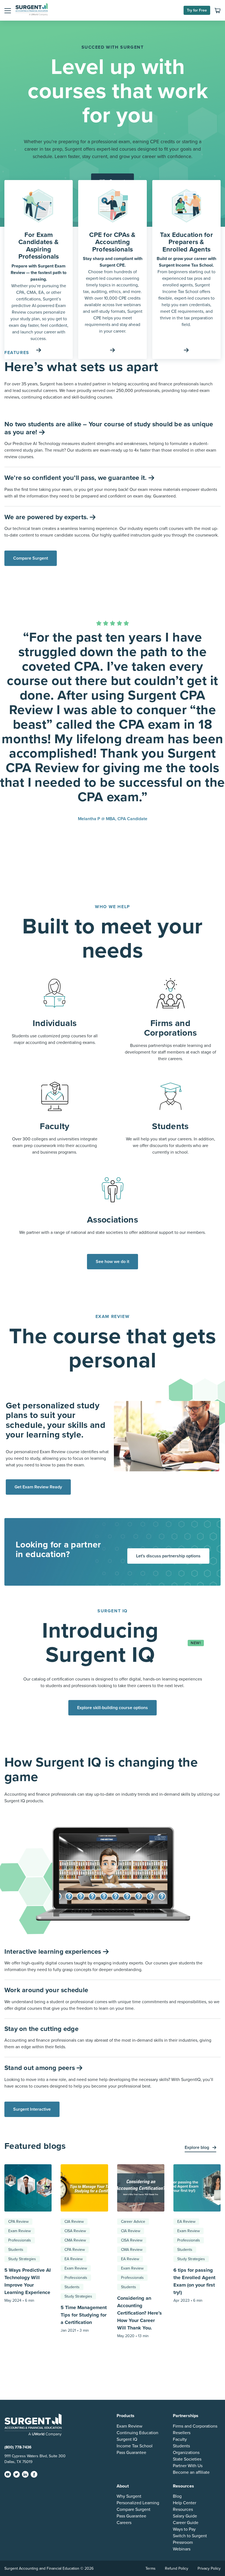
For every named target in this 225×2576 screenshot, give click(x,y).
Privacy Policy (209, 2568)
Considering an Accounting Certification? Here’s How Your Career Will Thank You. (140, 2313)
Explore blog (197, 2147)
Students (16, 2250)
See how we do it (113, 1262)
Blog (177, 2496)
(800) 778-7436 (18, 2447)
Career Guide (186, 2523)
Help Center (185, 2503)
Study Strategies (22, 2259)
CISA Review (75, 2231)
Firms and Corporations (195, 2426)
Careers (124, 2523)
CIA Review (74, 2222)
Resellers (182, 2433)
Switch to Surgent (190, 2536)
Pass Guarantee (131, 2453)
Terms (151, 2568)
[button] (8, 10)
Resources (183, 2509)
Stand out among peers (40, 2068)
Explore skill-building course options (113, 1708)
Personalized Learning (138, 2503)
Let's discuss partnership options (168, 1556)
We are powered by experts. (47, 517)
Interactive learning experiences (54, 1952)
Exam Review (19, 2231)
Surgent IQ (127, 2439)
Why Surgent (129, 2496)
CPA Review (18, 2222)
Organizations (186, 2453)
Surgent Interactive (32, 2109)
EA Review (74, 2259)
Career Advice (133, 2222)
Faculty (180, 2439)
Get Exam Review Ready (38, 1487)
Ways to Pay (184, 2529)
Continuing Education (137, 2433)
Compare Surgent (31, 558)
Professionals (20, 2240)
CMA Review (75, 2240)
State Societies (187, 2459)
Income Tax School (135, 2446)
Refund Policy (177, 2568)
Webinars (182, 2549)
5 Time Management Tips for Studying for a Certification (84, 2315)
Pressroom (183, 2542)
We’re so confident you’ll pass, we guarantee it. (76, 478)
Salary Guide (185, 2516)
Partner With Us (188, 2466)
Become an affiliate (191, 2472)
